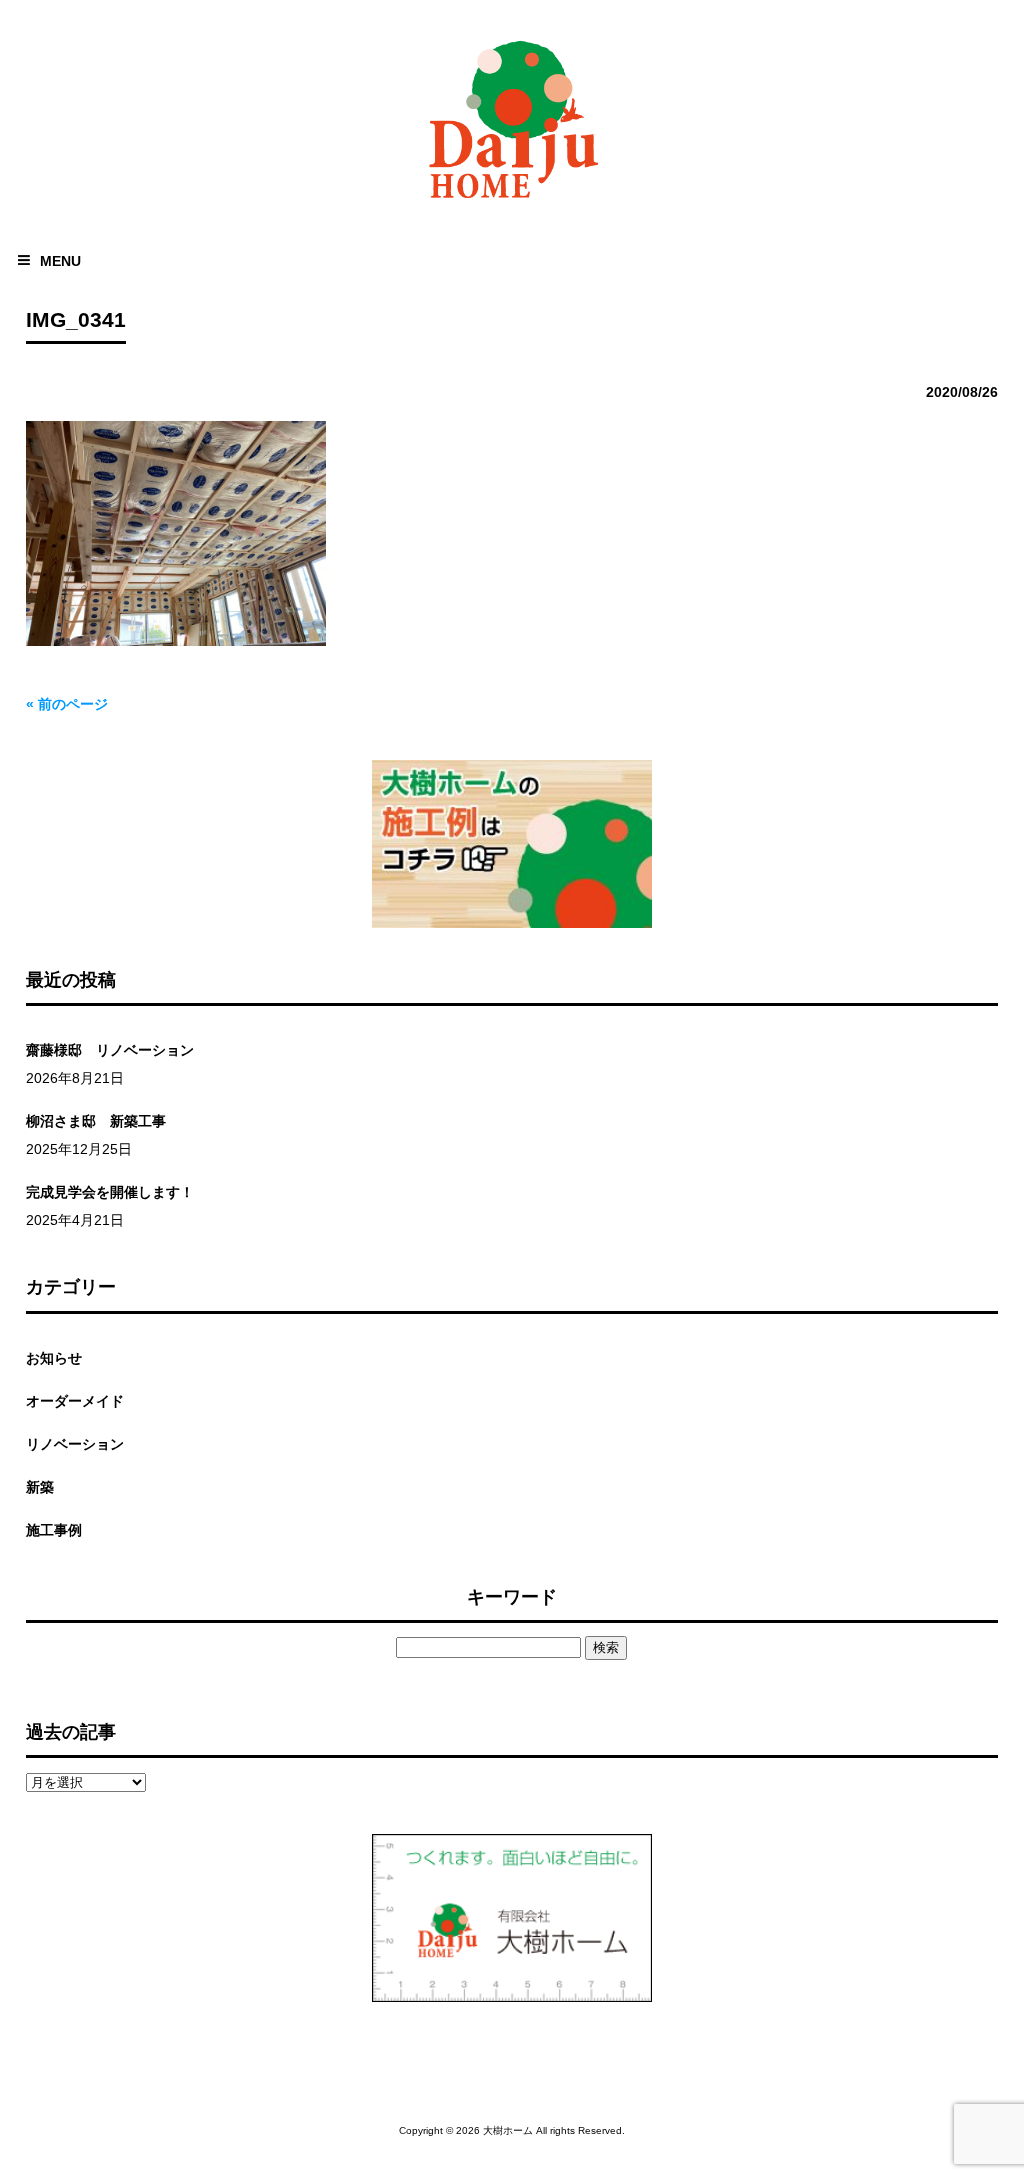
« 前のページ (67, 704)
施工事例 (54, 1530)
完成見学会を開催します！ (110, 1192)
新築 (40, 1487)
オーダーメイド (75, 1401)
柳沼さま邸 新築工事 (96, 1121)
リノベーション (75, 1444)
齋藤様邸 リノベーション (110, 1050)
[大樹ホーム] (512, 202)
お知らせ (54, 1358)
